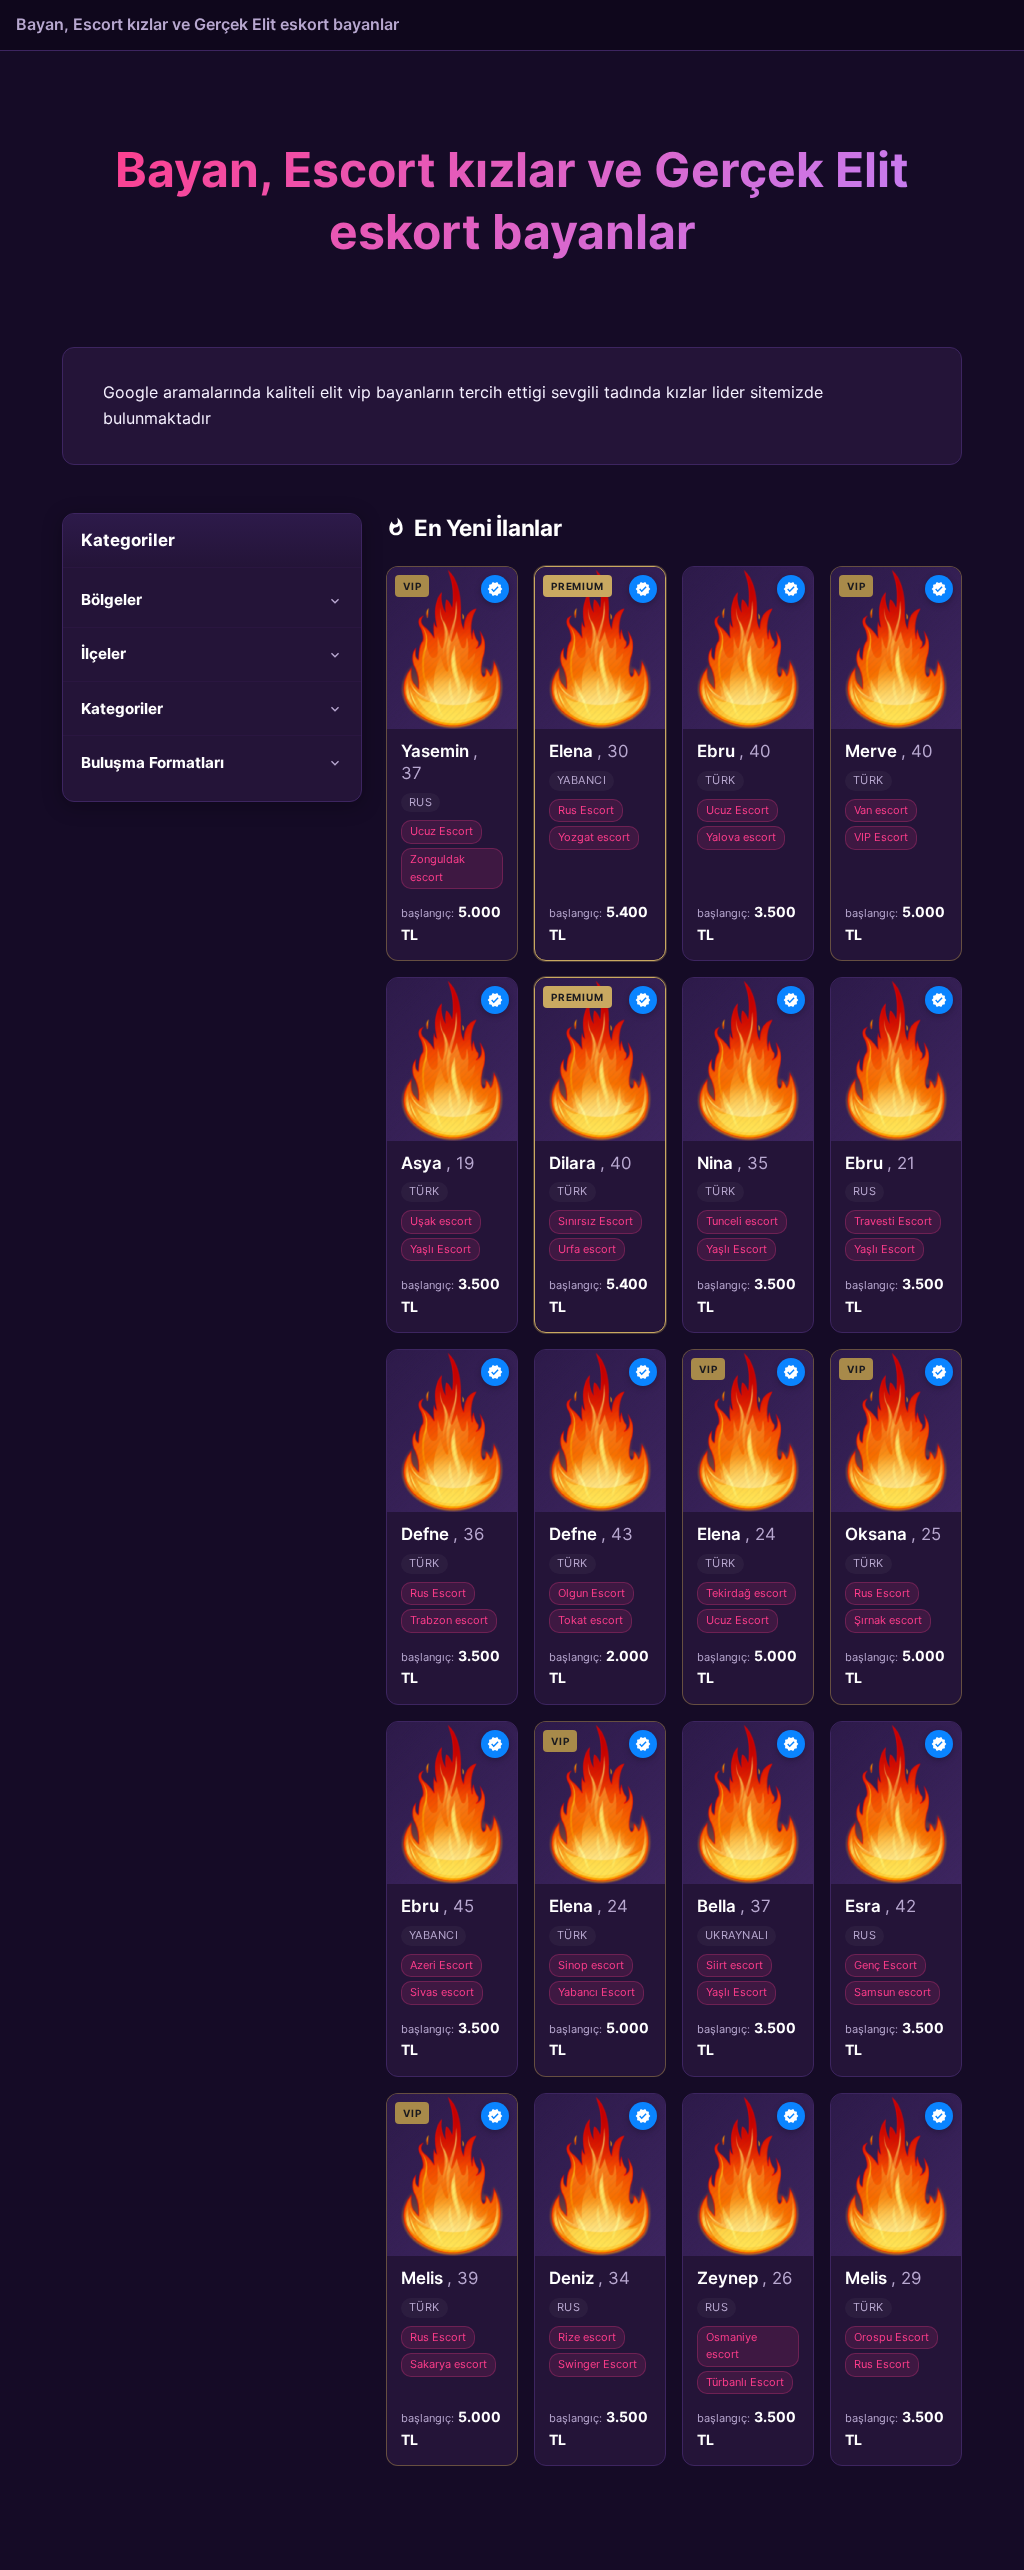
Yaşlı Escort (440, 1249)
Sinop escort (591, 1965)
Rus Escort (586, 810)
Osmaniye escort (731, 2346)
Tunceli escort (742, 1221)
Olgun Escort (591, 1593)
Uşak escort (441, 1221)
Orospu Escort (891, 2337)
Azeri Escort (441, 1965)
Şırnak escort (888, 1620)
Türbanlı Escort (745, 2382)
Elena (588, 751)
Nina (732, 1163)
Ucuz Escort (441, 831)
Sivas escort (442, 1992)
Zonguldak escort (437, 868)
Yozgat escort (594, 837)
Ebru (733, 751)
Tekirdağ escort (746, 1593)
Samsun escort (892, 1992)
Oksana (893, 1534)
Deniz (589, 2278)
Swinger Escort (597, 2364)
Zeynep (744, 2278)
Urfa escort (587, 1249)
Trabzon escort (449, 1620)
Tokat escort (590, 1620)
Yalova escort (741, 837)
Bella (734, 1906)
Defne (442, 1534)
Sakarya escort (448, 2364)
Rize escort (587, 2337)
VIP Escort (881, 837)
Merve (888, 751)
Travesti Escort (893, 1221)
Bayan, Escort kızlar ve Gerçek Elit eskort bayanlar (207, 24)
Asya (437, 1163)
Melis (439, 2278)
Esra (880, 1906)
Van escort (881, 810)
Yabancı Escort (596, 1992)
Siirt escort (734, 1965)
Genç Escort (885, 1965)
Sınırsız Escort (595, 1221)
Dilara (590, 1163)
